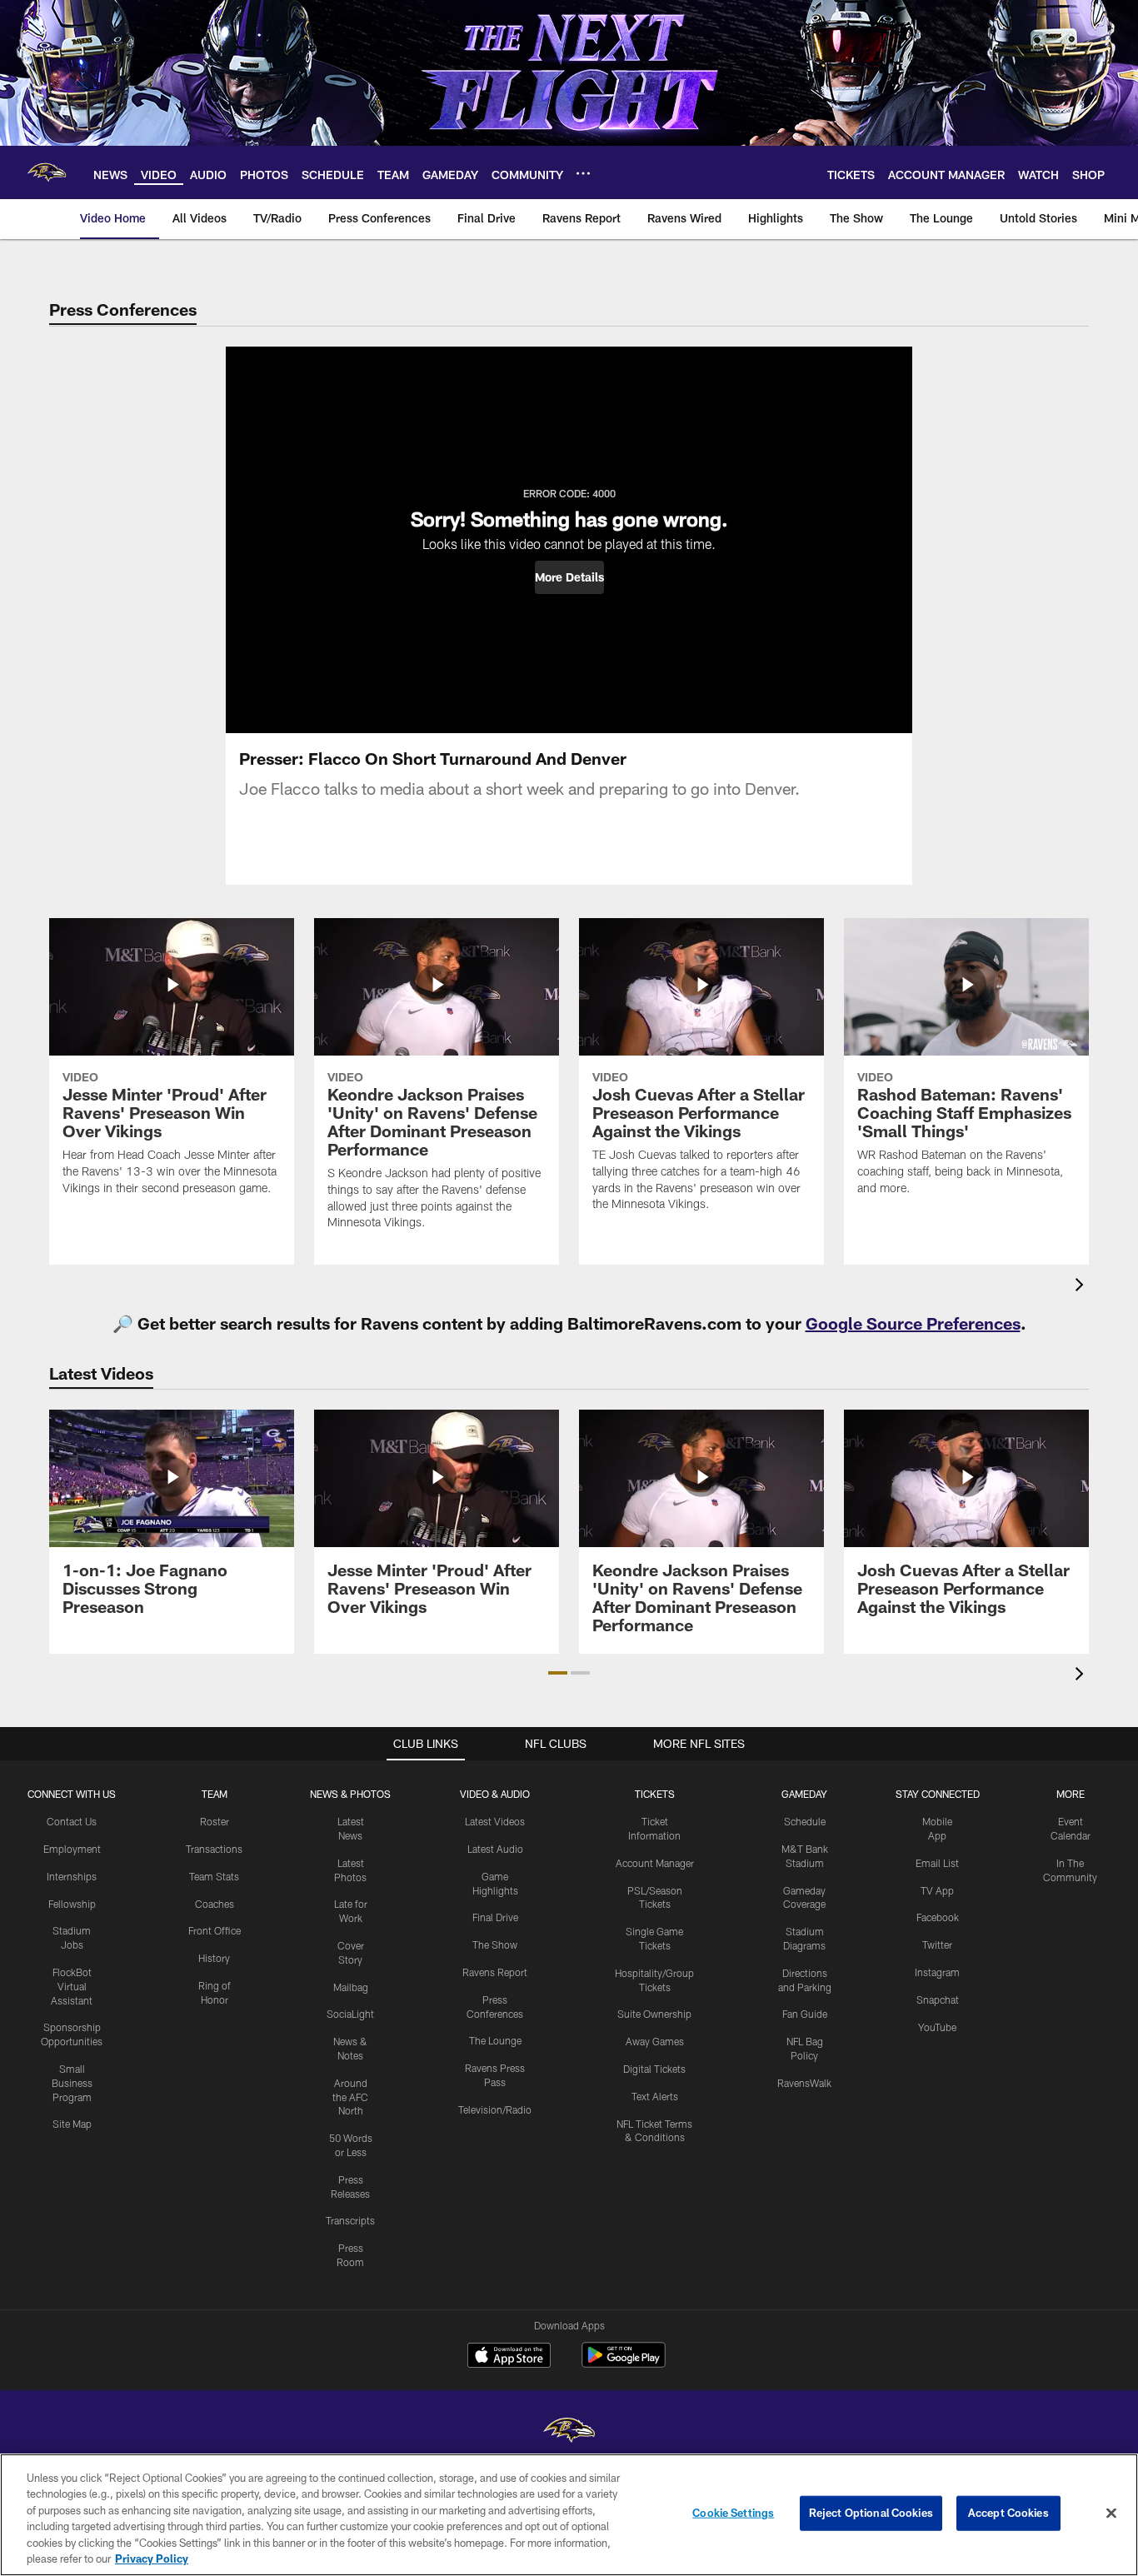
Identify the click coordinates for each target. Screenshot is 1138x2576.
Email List (937, 1863)
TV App (937, 1890)
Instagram (937, 1972)
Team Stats (214, 1876)
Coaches (215, 1904)
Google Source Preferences (913, 1323)
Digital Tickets (654, 2069)
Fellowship (72, 1904)
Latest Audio (495, 1849)
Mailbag (351, 1987)
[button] (569, 577)
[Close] (1111, 2514)
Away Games (655, 2041)
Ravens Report (495, 1972)
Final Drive (495, 1917)
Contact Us (72, 1821)
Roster (215, 1821)
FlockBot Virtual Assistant (72, 1986)
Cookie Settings (733, 2513)
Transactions (214, 1849)
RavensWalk (804, 2083)
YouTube (937, 2027)
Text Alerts (655, 2096)
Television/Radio (495, 2109)
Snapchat (938, 1999)
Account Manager (655, 1863)
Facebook (938, 1917)
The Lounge (495, 2040)
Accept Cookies (1008, 2513)
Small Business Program (72, 2083)
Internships (72, 1876)
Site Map (72, 2124)
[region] (569, 2515)
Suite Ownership (654, 2014)
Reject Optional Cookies (871, 2513)
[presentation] (1082, 1287)
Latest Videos (495, 1821)
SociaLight (350, 2014)
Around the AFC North (350, 2097)
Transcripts (350, 2220)
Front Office (215, 1930)
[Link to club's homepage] (47, 172)
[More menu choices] (583, 173)
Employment (72, 1849)
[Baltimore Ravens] (569, 2432)
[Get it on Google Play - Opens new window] (624, 2363)
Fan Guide (805, 2014)
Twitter (937, 1944)
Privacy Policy (152, 2559)
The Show (495, 1944)
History (214, 1958)
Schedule (805, 1821)
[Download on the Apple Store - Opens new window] (509, 2357)
